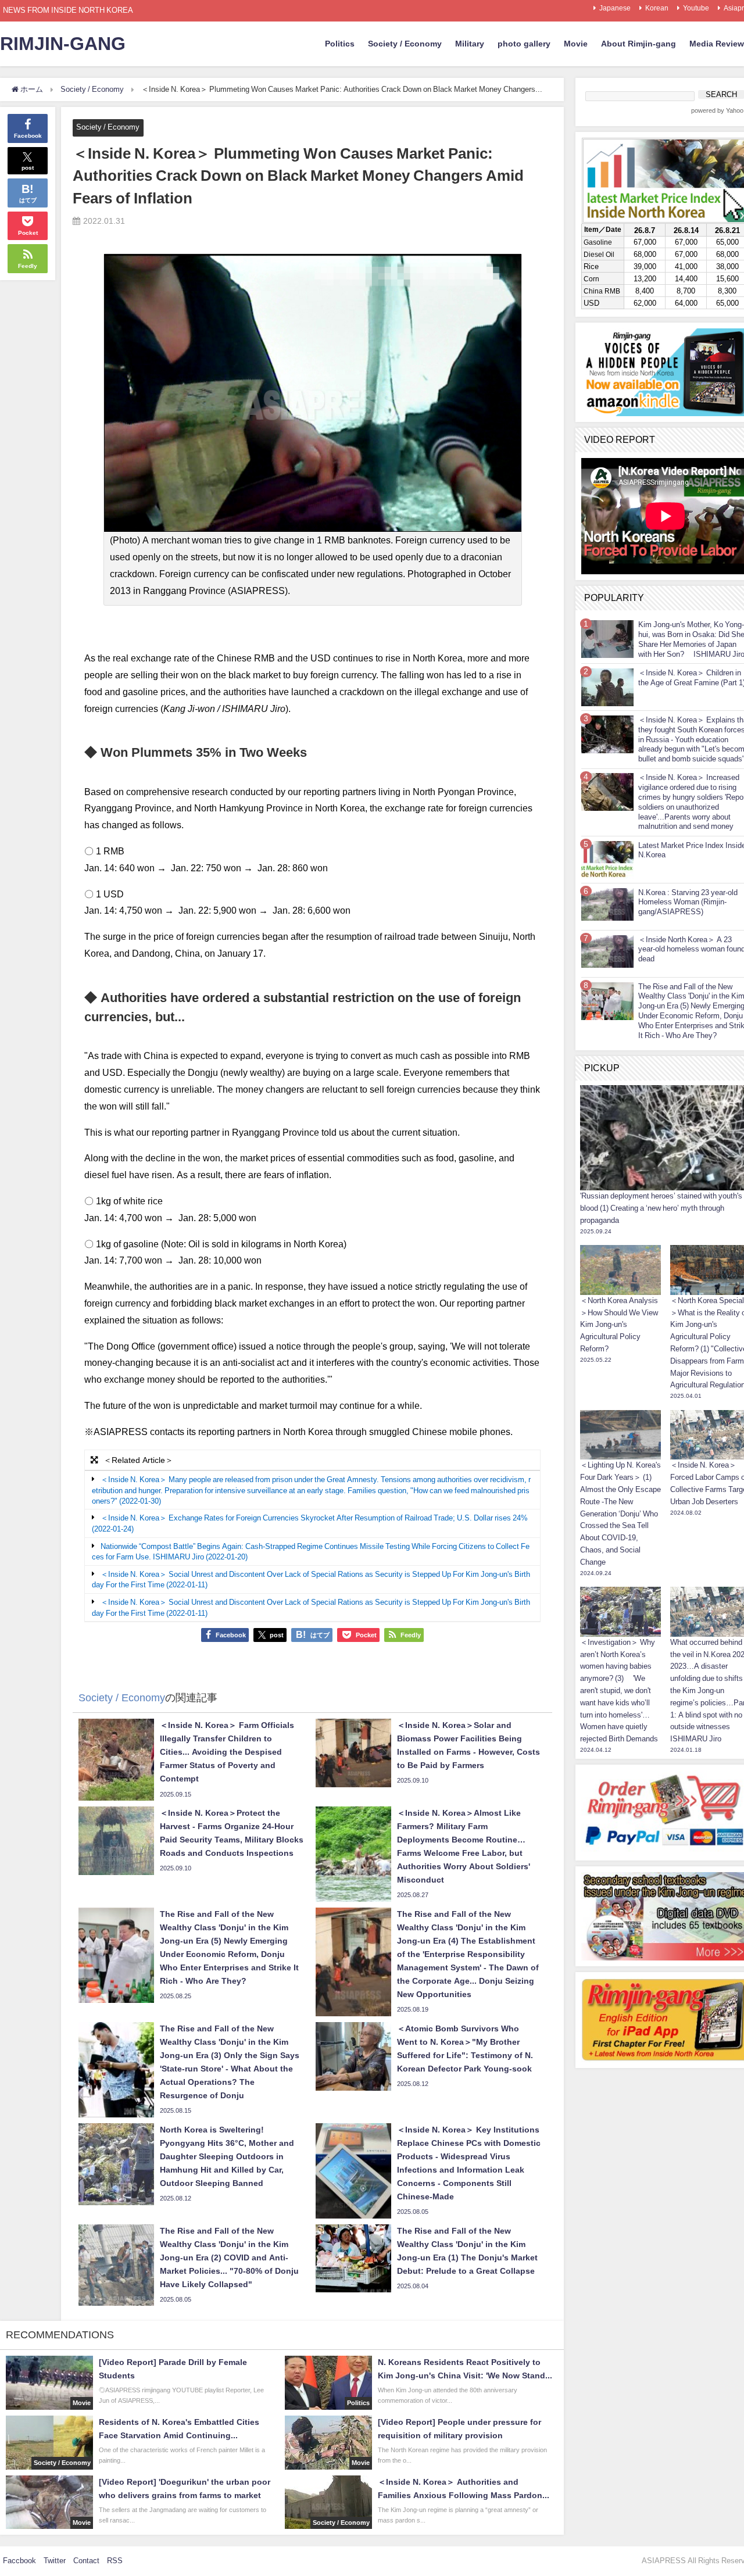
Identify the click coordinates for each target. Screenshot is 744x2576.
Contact (86, 2561)
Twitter (55, 2561)
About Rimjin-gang (639, 44)
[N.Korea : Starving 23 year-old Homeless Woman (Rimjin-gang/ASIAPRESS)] (607, 904)
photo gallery (524, 44)
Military (470, 44)
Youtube (696, 8)
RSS (115, 2561)
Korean (657, 8)
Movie (576, 44)
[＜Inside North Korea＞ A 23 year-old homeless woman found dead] (607, 951)
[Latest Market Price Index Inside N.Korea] (607, 859)
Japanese (615, 8)
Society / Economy (405, 44)
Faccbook (19, 2561)
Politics (340, 44)
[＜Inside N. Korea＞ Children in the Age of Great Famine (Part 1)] (607, 687)
